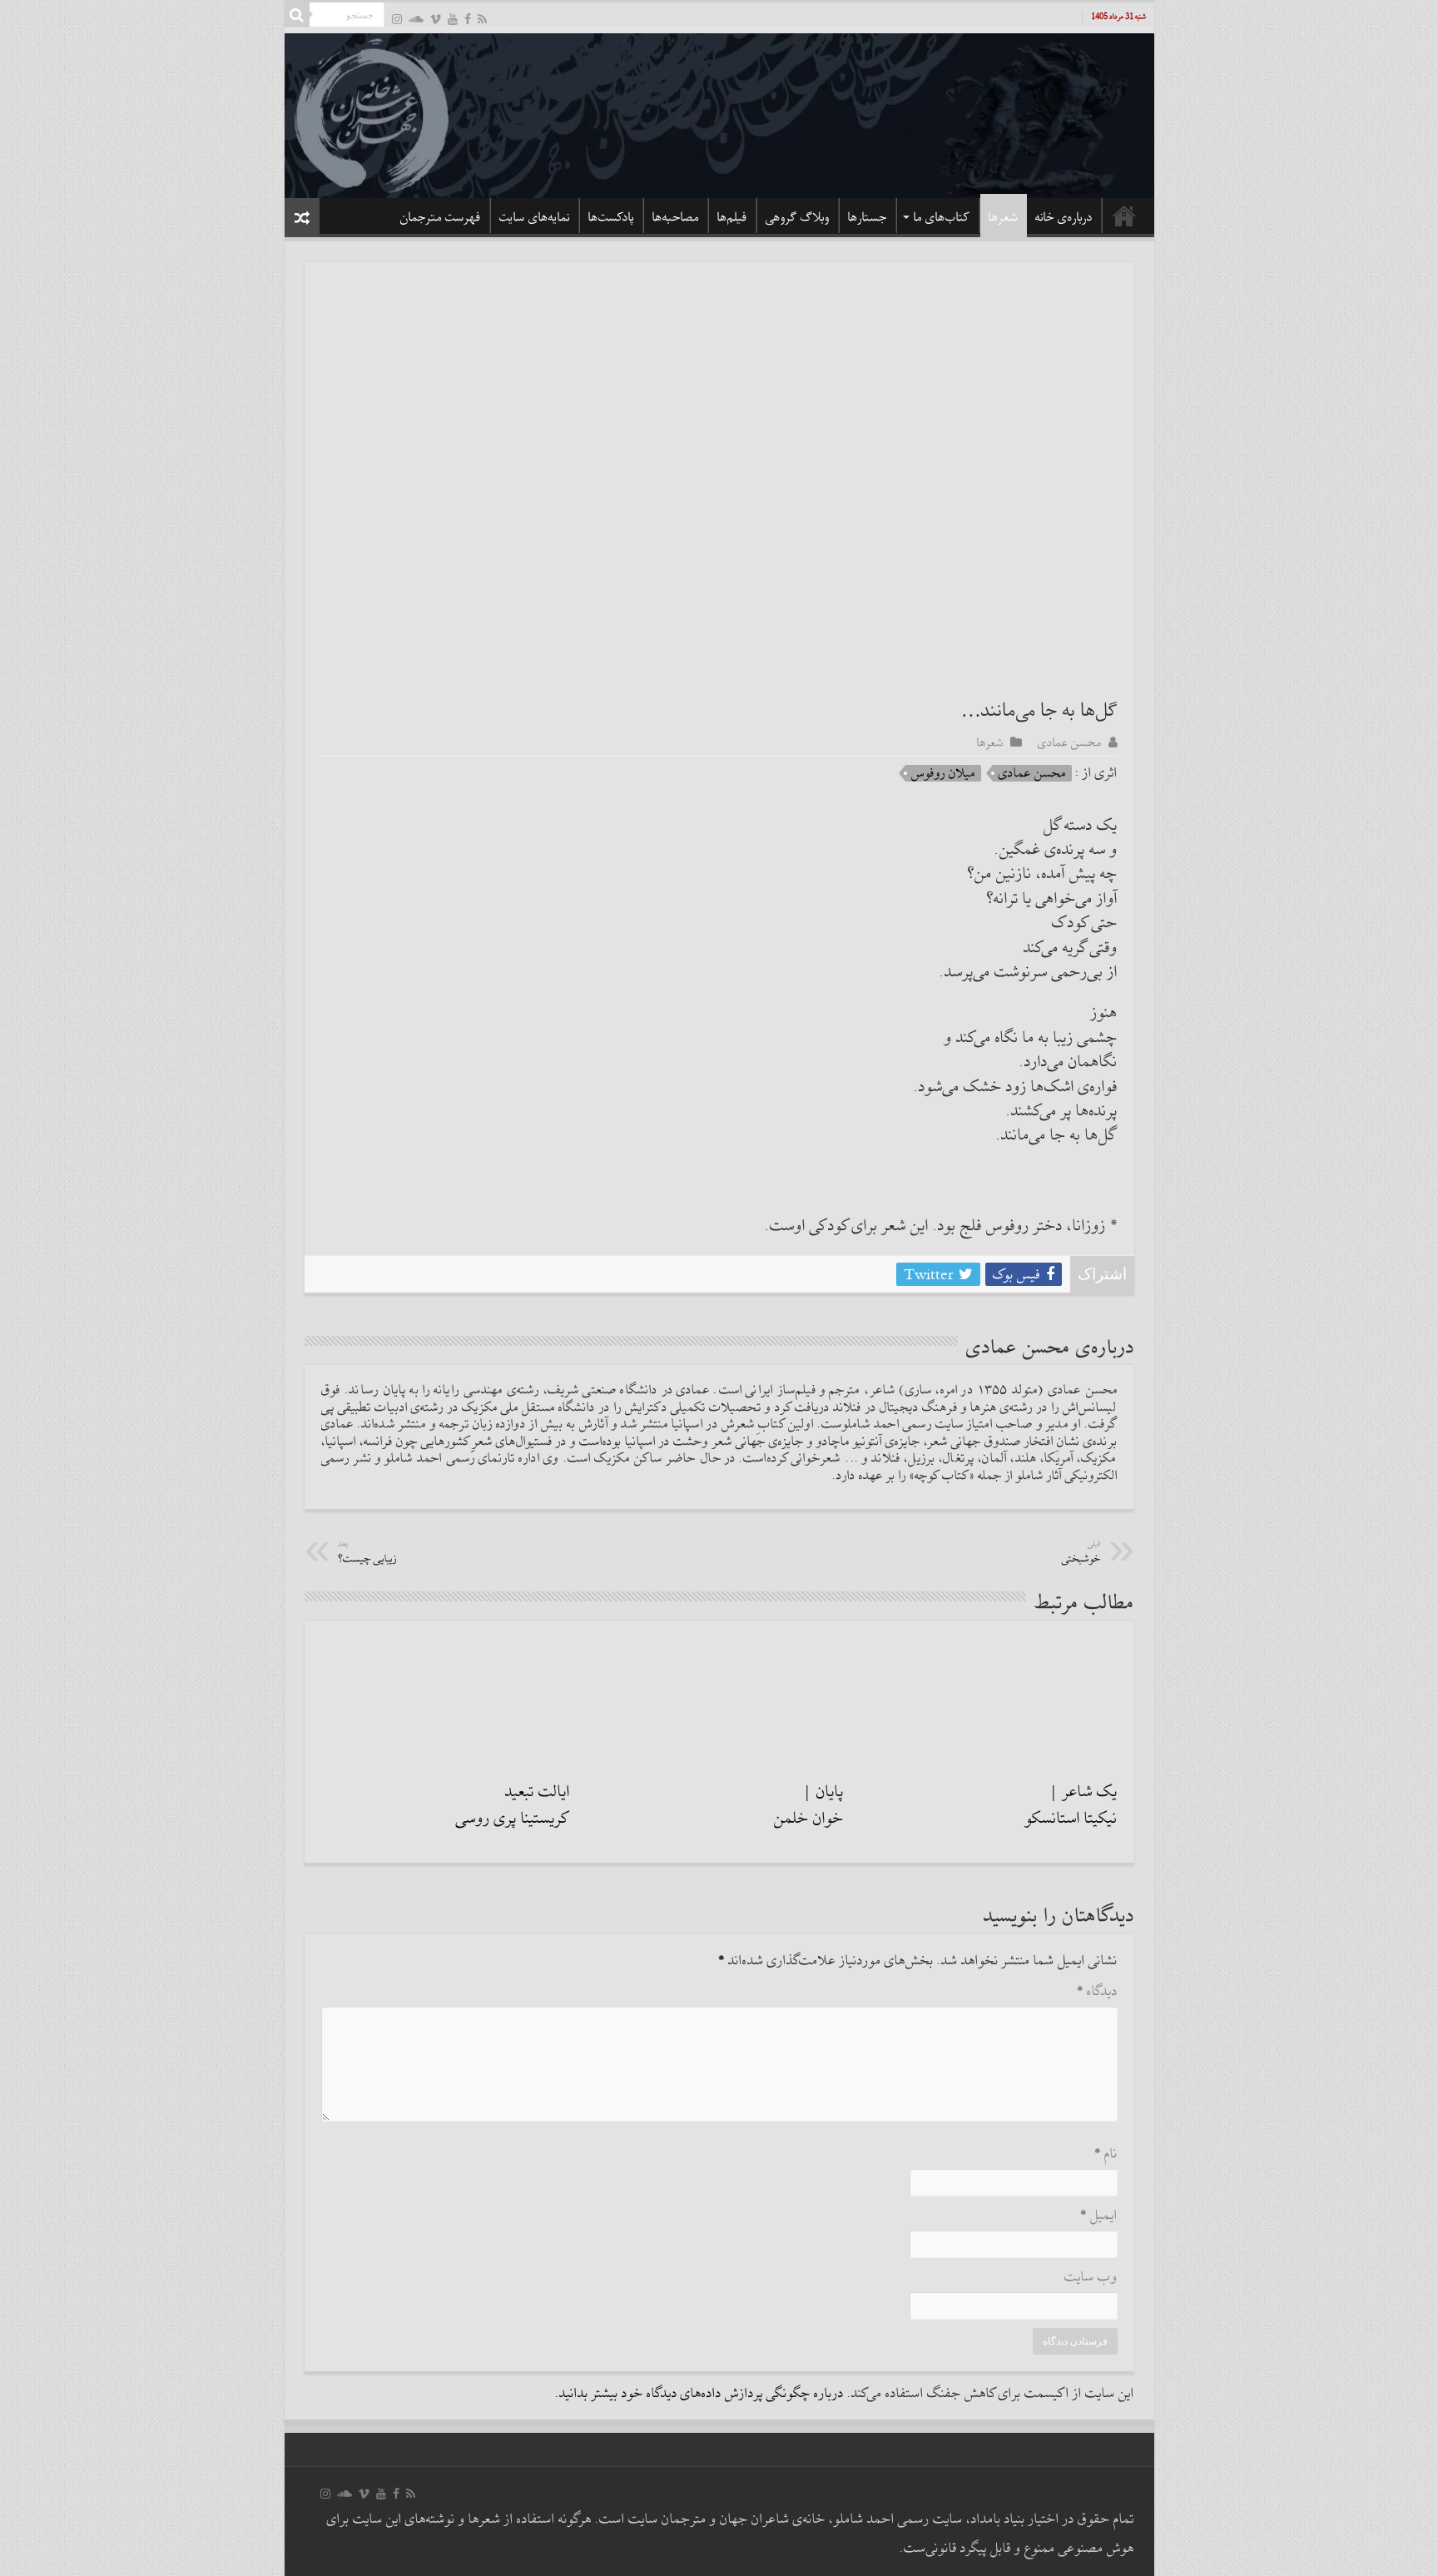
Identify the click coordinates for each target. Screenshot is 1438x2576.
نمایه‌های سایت (535, 217)
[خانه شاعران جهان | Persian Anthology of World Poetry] (719, 113)
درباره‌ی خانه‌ (1064, 217)
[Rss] (482, 19)
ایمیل (1099, 2216)
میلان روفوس (943, 773)
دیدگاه (1097, 1992)
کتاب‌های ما (942, 217)
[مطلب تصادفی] (302, 218)
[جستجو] (297, 15)
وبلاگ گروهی (798, 217)
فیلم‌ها (732, 217)
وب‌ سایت (1091, 2278)
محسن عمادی (1070, 742)
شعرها (1004, 217)
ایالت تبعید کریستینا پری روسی (513, 1805)
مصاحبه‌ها (676, 217)
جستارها (868, 217)
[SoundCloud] (416, 19)
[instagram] (397, 19)
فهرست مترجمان (441, 217)
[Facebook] (468, 19)
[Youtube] (453, 19)
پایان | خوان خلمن (809, 1805)
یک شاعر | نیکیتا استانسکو (1071, 1805)
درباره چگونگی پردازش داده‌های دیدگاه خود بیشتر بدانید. (699, 2394)
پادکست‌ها (611, 217)
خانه (1124, 216)
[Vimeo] (436, 19)
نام (1106, 2154)
